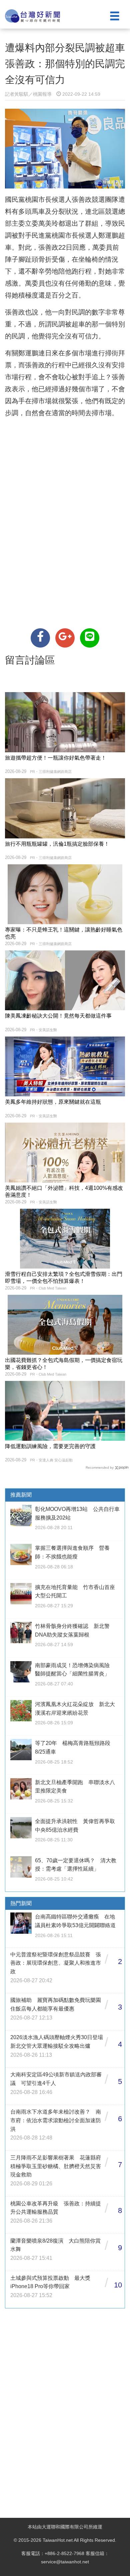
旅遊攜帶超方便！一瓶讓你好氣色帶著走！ (56, 758)
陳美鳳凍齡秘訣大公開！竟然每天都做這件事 (58, 1016)
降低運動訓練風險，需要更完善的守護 (50, 1446)
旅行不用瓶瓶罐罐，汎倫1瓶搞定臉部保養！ (57, 844)
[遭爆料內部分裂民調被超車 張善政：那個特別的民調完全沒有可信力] (40, 638)
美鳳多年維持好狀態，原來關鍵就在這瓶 (53, 1102)
